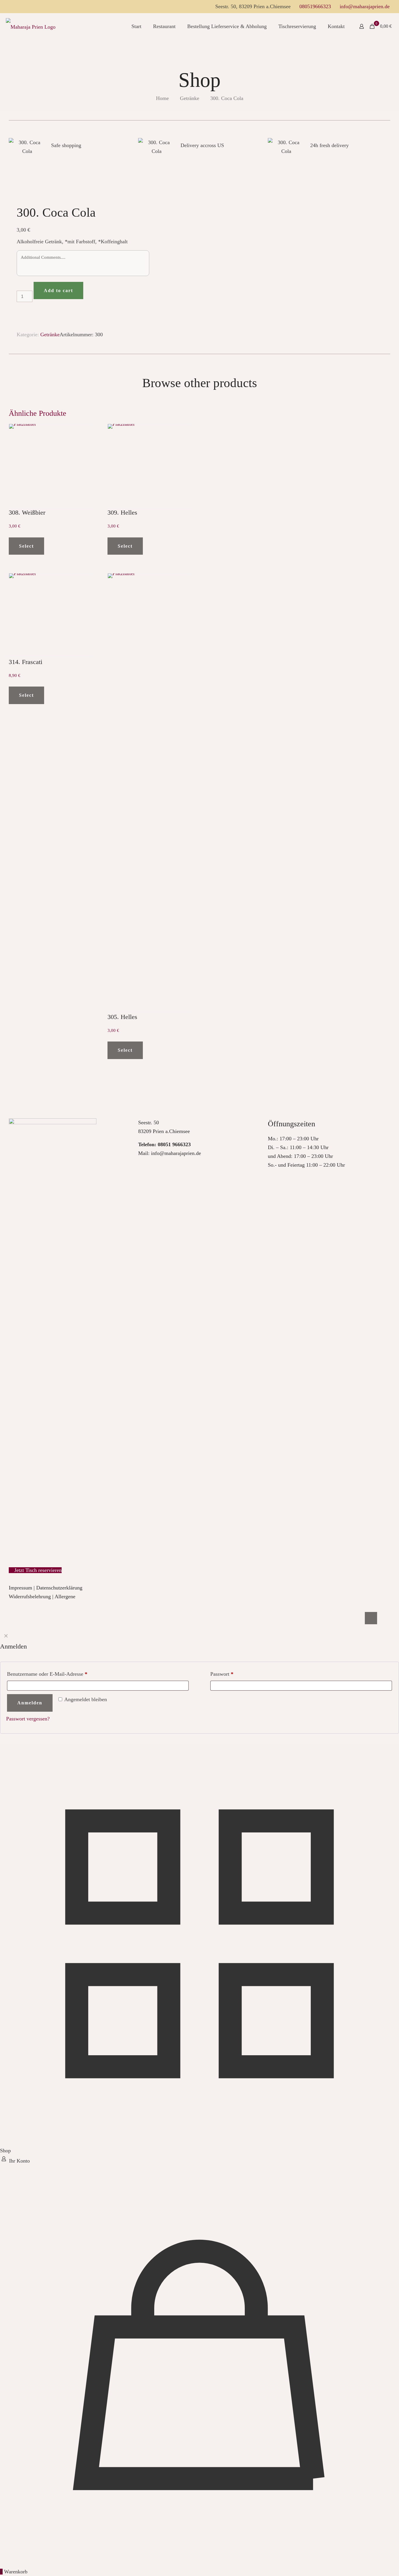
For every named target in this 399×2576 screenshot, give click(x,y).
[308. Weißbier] (51, 466)
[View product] (85, 444)
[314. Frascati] (51, 615)
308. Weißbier (27, 512)
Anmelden (30, 1703)
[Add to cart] (85, 432)
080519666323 (315, 6)
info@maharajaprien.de (365, 6)
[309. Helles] (150, 466)
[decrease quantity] (19, 286)
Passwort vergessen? (28, 1719)
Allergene (65, 1596)
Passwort (222, 1674)
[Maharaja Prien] (31, 26)
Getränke (190, 98)
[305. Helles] (150, 793)
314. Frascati (26, 662)
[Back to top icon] (371, 1618)
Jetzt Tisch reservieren (37, 1570)
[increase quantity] (19, 312)
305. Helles (122, 1017)
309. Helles (122, 512)
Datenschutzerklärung (59, 1588)
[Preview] (85, 457)
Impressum (20, 1588)
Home (162, 98)
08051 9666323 (174, 1144)
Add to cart (58, 290)
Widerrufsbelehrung (30, 1596)
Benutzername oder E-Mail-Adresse (47, 1674)
